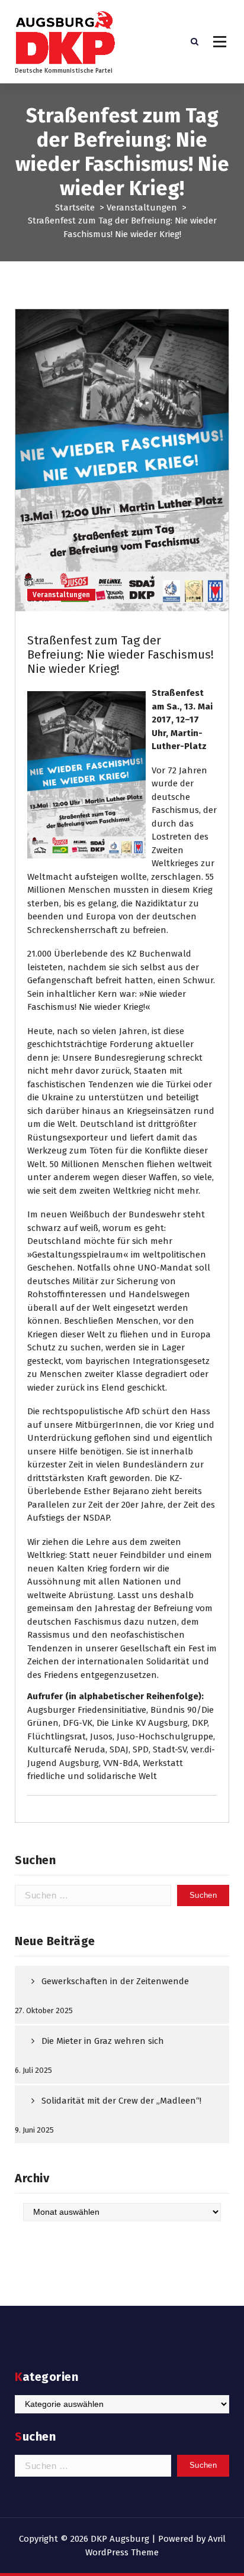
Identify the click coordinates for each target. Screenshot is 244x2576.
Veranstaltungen (142, 208)
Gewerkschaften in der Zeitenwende (115, 1981)
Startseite (75, 208)
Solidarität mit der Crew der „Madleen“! (121, 2101)
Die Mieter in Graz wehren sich (103, 2041)
